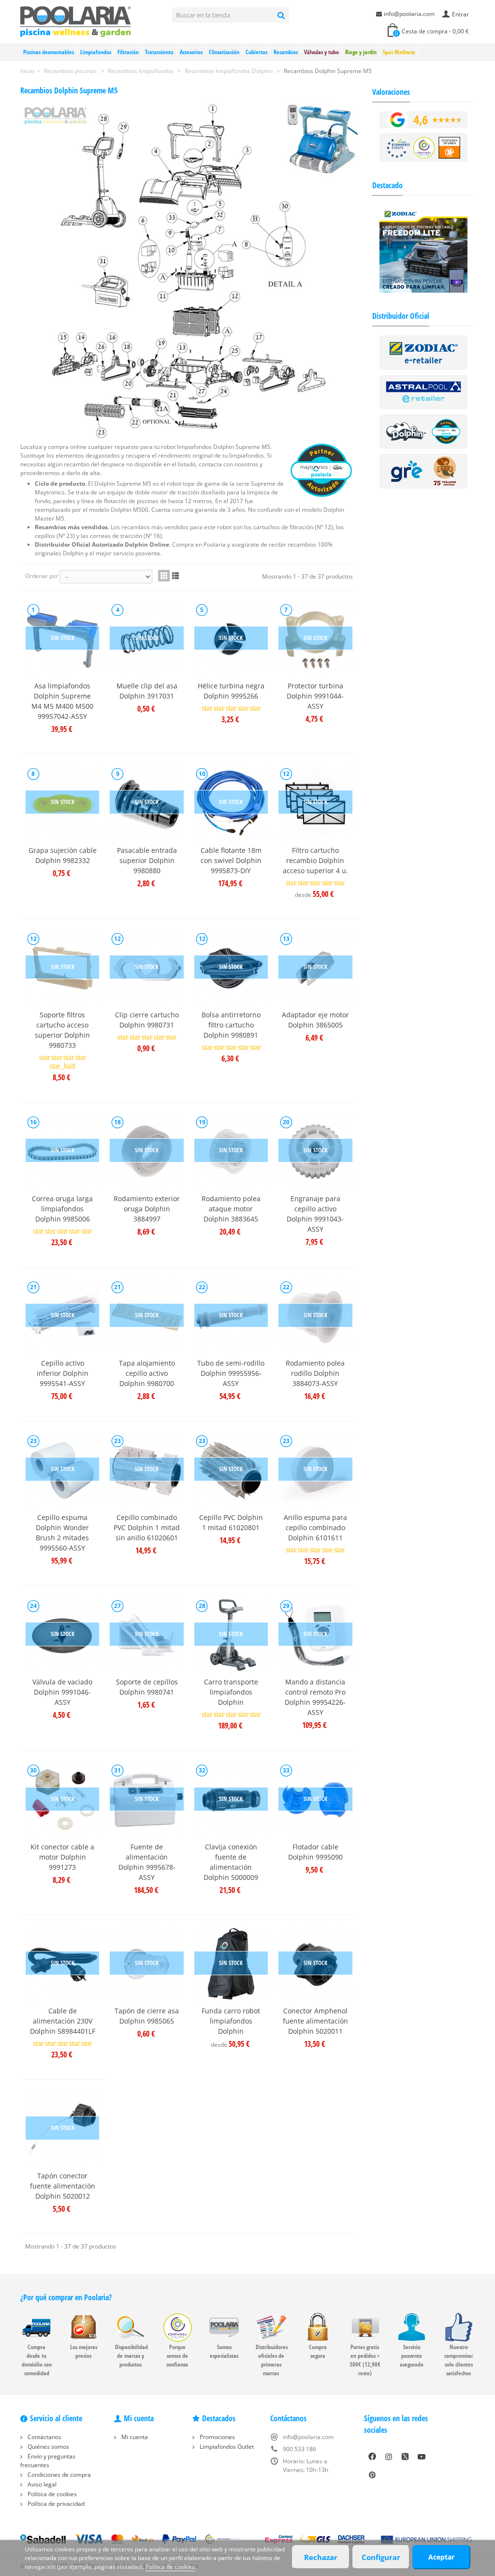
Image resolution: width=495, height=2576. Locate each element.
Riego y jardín (361, 52)
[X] (405, 2457)
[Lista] (175, 576)
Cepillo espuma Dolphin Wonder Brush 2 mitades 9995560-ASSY (62, 1533)
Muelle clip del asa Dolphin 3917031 (147, 691)
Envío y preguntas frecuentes (48, 2461)
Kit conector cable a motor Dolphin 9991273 (62, 1857)
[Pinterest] (372, 2475)
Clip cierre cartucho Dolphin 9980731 (147, 1020)
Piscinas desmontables (49, 52)
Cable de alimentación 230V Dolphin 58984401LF (63, 2021)
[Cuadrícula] (164, 576)
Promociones (217, 2437)
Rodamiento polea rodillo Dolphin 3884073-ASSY (315, 1373)
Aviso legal (41, 2484)
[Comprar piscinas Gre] (424, 470)
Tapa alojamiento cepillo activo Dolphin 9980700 (147, 1373)
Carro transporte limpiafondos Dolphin (231, 1692)
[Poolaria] (76, 21)
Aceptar (441, 2557)
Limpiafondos (96, 52)
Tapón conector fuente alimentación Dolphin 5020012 (63, 2186)
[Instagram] (389, 2457)
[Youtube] (422, 2457)
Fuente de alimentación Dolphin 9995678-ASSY (147, 1862)
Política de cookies (51, 2494)
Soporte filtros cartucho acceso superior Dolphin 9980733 (62, 1030)
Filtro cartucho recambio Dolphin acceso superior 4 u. (315, 860)
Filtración (128, 52)
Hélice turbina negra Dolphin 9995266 (231, 691)
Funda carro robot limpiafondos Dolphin (231, 2021)
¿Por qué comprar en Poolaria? (66, 2297)
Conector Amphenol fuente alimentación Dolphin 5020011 (315, 2021)
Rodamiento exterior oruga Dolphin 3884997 (147, 1209)
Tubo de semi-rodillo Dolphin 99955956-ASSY (231, 1373)
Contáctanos (44, 2437)
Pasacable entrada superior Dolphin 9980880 (147, 860)
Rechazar (321, 2557)
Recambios (286, 52)
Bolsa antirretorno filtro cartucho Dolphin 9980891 (231, 1025)
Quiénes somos (48, 2447)
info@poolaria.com (409, 14)
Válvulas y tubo (321, 52)
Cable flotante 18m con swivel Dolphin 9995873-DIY (231, 860)
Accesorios (191, 52)
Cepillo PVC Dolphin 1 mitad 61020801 (231, 1522)
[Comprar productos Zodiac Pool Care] (424, 352)
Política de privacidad (55, 2504)
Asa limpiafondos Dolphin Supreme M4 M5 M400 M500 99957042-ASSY (62, 701)
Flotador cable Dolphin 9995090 (315, 1852)
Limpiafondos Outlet (226, 2447)
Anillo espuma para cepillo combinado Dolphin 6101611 (315, 1527)
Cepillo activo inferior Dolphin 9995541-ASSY (63, 1373)
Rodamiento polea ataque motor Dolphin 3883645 (231, 1209)
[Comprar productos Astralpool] (424, 392)
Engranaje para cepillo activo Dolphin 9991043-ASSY (315, 1214)
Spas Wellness (399, 52)
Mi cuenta (134, 2437)
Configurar (381, 2557)
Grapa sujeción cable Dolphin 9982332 (63, 855)
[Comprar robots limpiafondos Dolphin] (424, 431)
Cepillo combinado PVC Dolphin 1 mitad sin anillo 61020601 (147, 1527)
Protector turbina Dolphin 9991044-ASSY (315, 696)
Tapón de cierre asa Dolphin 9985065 (147, 2016)
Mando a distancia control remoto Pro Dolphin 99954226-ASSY (315, 1697)
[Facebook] (372, 2457)
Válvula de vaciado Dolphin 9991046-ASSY (62, 1692)
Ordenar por (42, 576)
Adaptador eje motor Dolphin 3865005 (315, 1020)
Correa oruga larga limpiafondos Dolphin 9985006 (62, 1209)
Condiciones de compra (58, 2475)
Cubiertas (256, 52)
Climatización (224, 52)
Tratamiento (159, 52)
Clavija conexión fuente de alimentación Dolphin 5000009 (231, 1862)
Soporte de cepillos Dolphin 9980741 (147, 1687)
